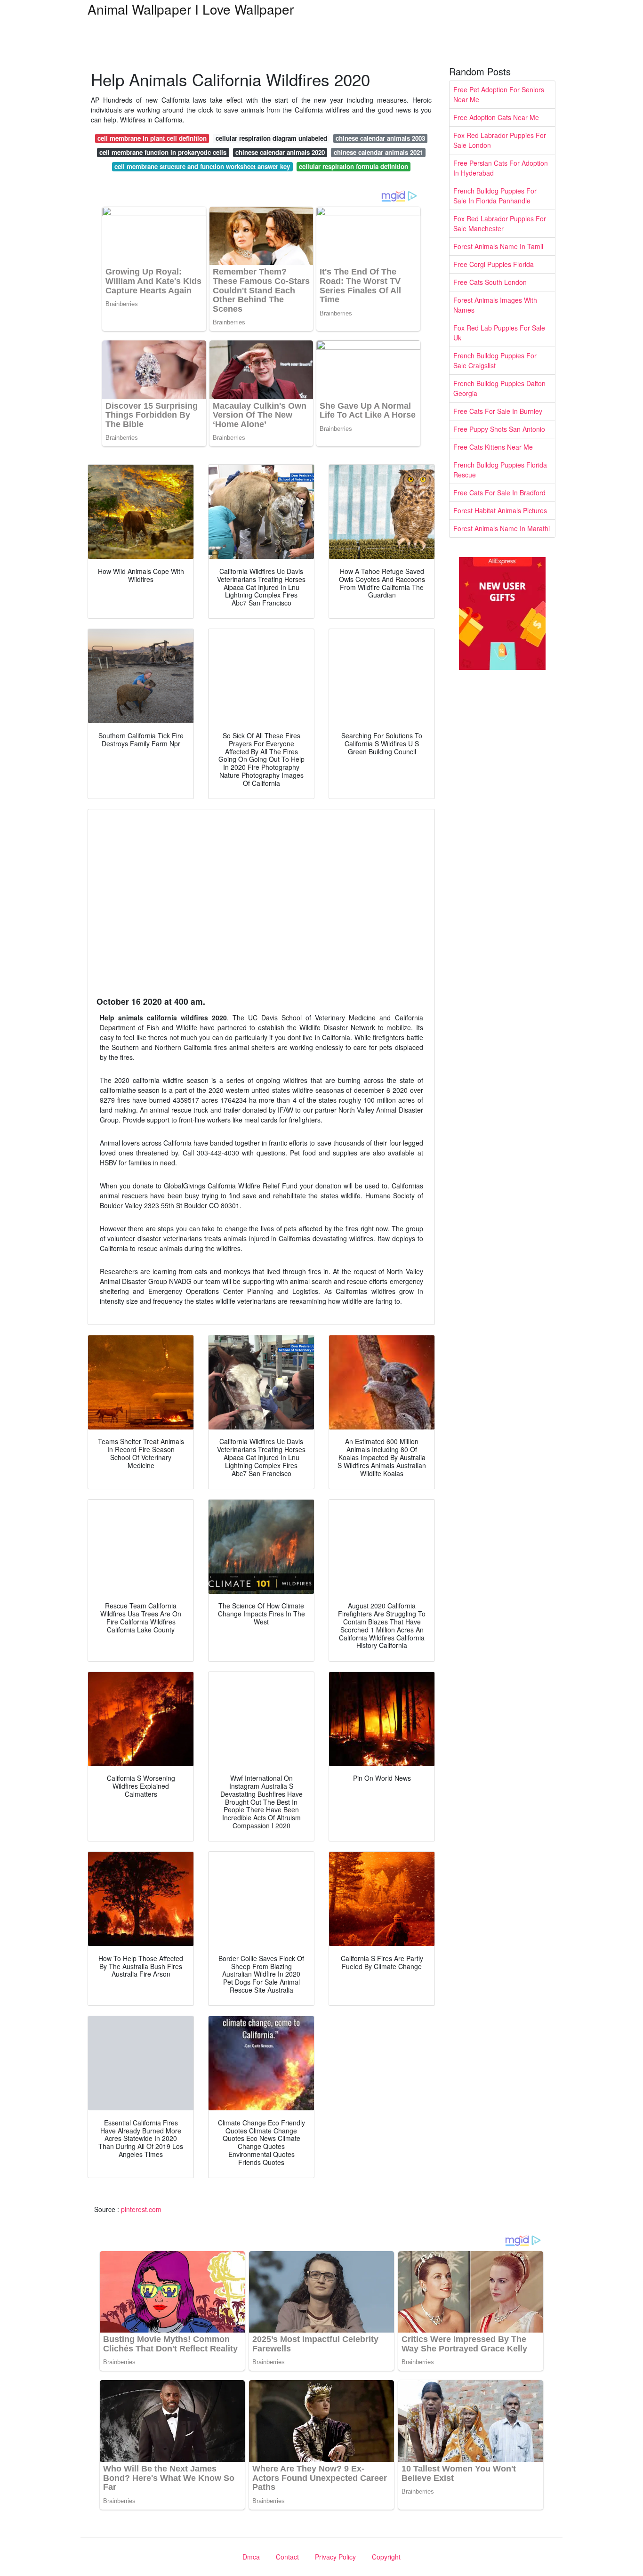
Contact (287, 2557)
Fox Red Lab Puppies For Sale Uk (499, 333)
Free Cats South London (490, 282)
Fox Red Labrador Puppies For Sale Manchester (500, 223)
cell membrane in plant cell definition (152, 138)
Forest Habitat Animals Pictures (500, 510)
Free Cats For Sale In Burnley (498, 411)
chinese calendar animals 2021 (378, 152)
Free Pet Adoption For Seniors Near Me (499, 94)
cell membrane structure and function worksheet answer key (202, 166)
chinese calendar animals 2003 (380, 138)
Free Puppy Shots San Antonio (499, 429)
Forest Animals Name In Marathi (502, 528)
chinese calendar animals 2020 (280, 152)
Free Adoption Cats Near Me (496, 117)
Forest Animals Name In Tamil (498, 246)
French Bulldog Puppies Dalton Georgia (499, 388)
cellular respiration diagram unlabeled (271, 138)
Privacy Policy (335, 2557)
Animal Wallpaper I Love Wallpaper (191, 9)
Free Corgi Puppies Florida (494, 264)
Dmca (251, 2557)
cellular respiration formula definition (354, 166)
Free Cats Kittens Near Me (493, 447)
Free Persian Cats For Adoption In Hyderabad (501, 168)
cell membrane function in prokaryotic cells (163, 152)
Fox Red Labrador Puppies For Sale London (500, 140)
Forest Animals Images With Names (495, 305)
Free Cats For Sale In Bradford (499, 493)
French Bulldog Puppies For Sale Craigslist (495, 360)
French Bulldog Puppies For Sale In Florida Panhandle (495, 196)
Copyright (386, 2557)
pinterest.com (141, 2209)
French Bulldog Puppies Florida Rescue (500, 470)
